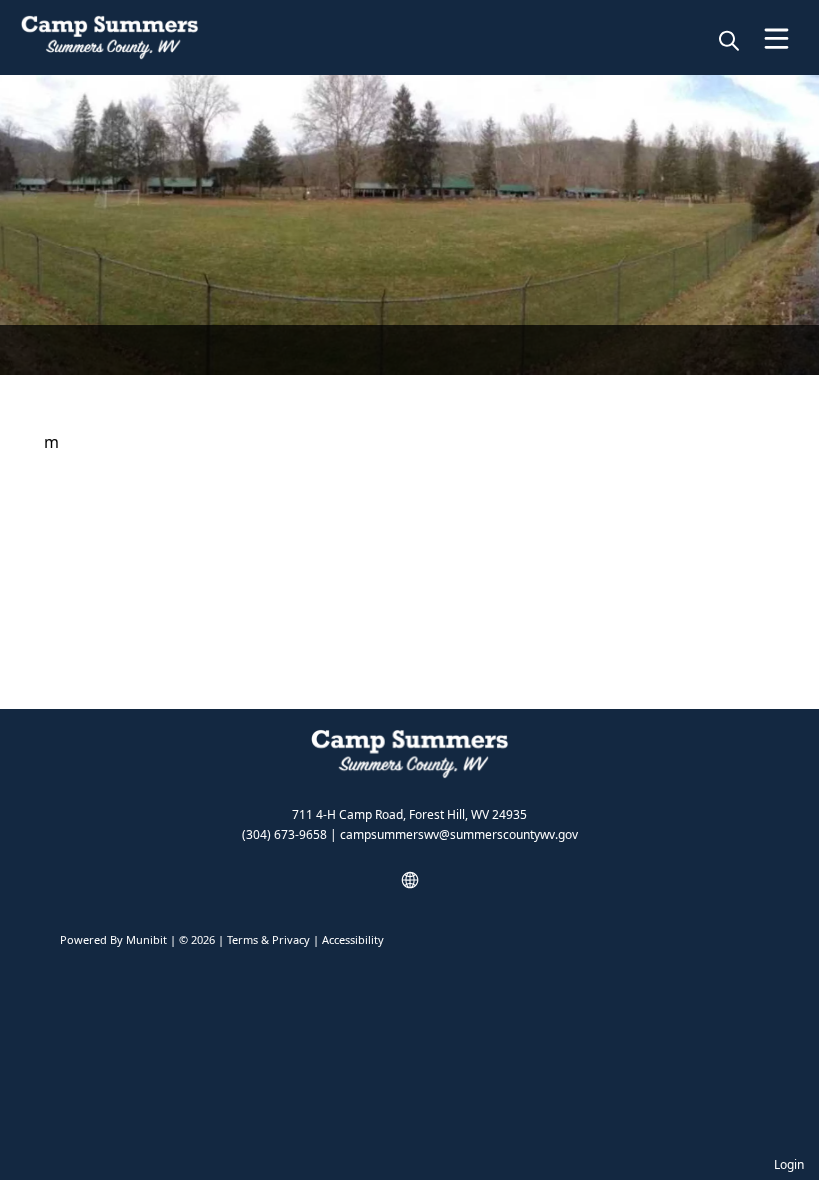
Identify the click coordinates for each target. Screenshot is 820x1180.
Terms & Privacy (268, 939)
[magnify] (729, 40)
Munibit (146, 939)
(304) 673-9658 (284, 834)
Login (789, 1164)
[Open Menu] (776, 38)
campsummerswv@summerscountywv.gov (459, 834)
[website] (410, 880)
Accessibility (353, 939)
